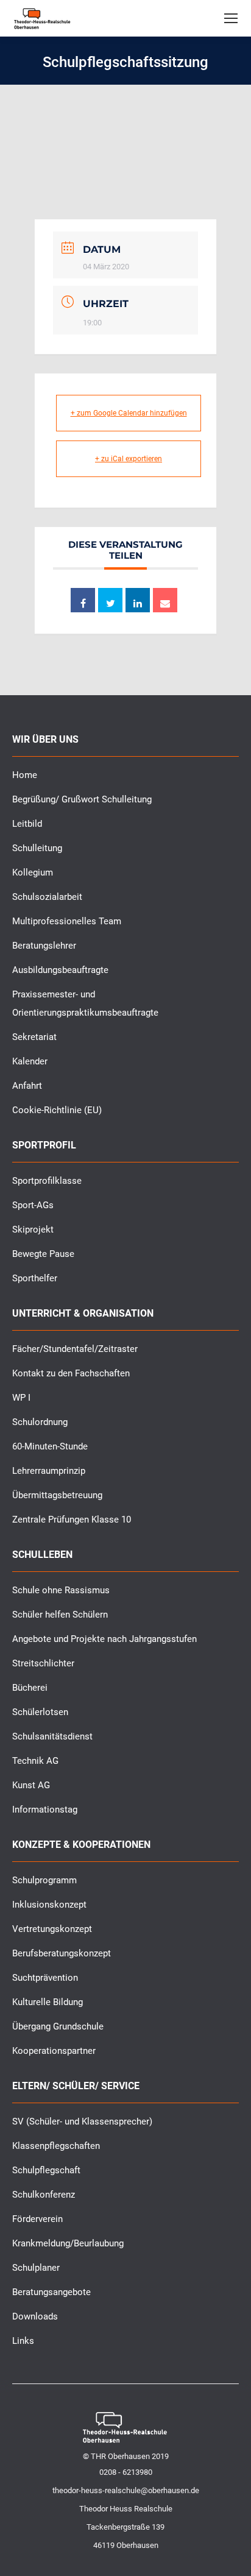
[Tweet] (110, 600)
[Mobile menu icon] (231, 18)
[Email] (165, 600)
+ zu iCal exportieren (129, 459)
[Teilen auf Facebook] (83, 600)
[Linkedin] (138, 600)
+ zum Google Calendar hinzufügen (129, 413)
